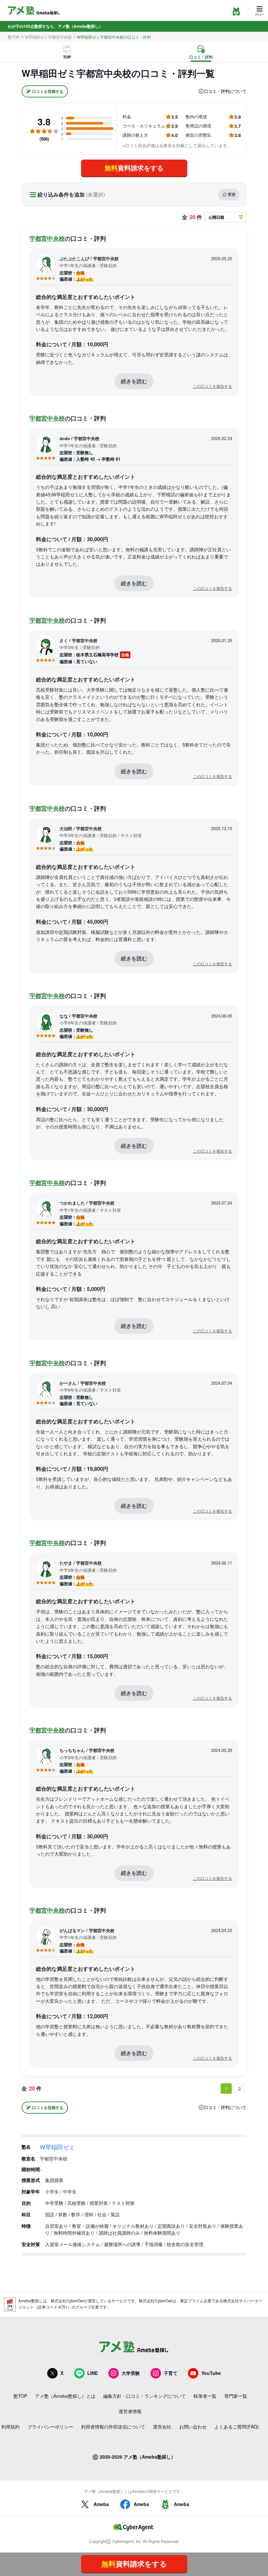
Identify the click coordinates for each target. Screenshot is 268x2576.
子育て (171, 2373)
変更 (232, 194)
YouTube (211, 2373)
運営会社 (162, 2427)
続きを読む (134, 381)
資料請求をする (134, 168)
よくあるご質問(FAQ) (237, 2427)
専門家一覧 (236, 2396)
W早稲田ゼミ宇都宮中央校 (48, 37)
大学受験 (131, 2373)
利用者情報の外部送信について (113, 2427)
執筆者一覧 (205, 2396)
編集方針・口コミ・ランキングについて (144, 2396)
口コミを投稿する (48, 91)
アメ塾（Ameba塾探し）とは (65, 2396)
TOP (67, 57)
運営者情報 (130, 2411)
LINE (92, 2373)
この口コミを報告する (212, 386)
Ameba (101, 2504)
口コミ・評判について (225, 91)
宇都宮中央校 (47, 238)
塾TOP (14, 37)
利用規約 (10, 2427)
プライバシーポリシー (50, 2427)
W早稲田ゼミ (57, 2147)
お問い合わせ (193, 2427)
